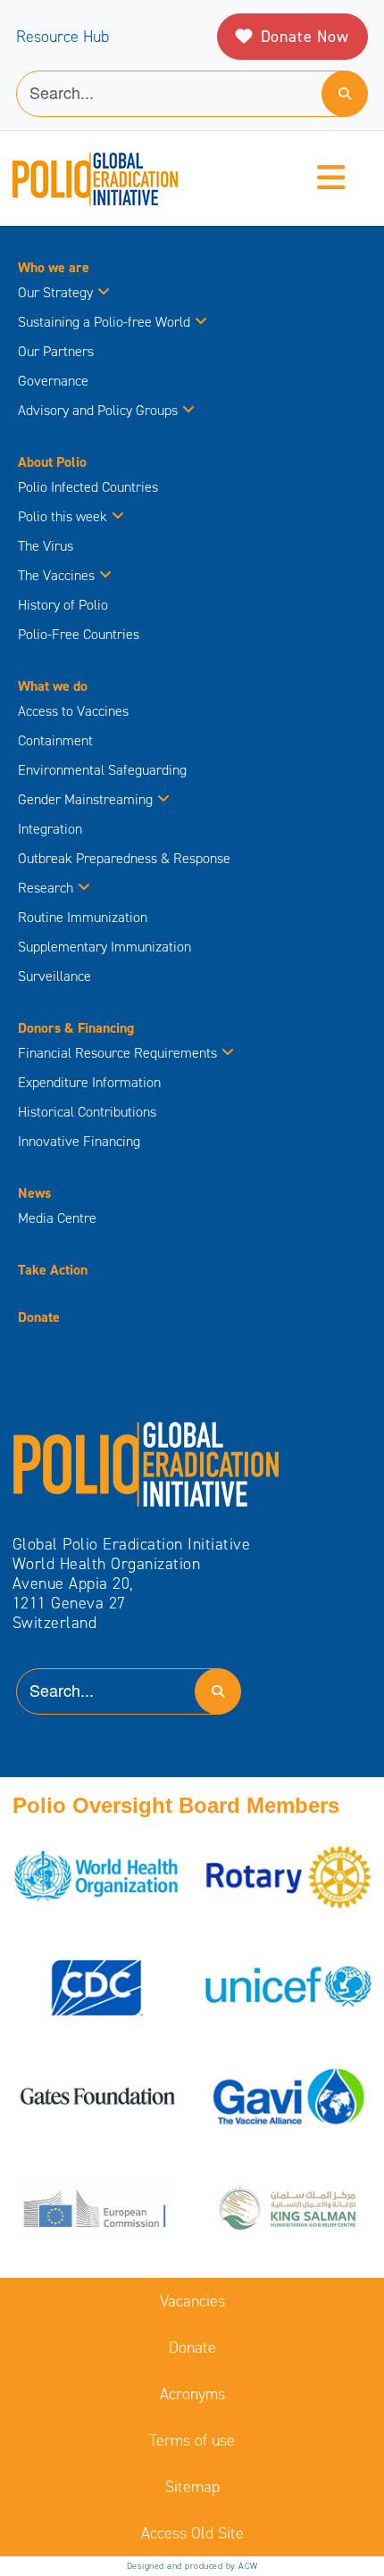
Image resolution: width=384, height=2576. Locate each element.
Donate (39, 1317)
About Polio (52, 462)
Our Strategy (55, 292)
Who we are (54, 267)
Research (46, 888)
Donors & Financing (76, 1028)
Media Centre (57, 1218)
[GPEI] (146, 1463)
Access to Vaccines (75, 711)
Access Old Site (192, 2533)
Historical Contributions (87, 1112)
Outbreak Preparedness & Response (124, 858)
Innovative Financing (79, 1141)
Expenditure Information (89, 1082)
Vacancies (192, 2301)
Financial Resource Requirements (117, 1053)
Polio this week (63, 516)
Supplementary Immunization (104, 947)
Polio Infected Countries (88, 487)
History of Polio (63, 605)
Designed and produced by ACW (192, 2566)
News (34, 1193)
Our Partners (56, 351)
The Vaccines (56, 575)
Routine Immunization (83, 917)
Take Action (53, 1270)
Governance (53, 381)
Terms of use (192, 2440)
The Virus (46, 546)
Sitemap (192, 2487)
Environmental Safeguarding (102, 770)
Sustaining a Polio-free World (104, 322)
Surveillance (54, 976)
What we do (53, 686)
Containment (55, 740)
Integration (50, 829)
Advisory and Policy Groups (98, 410)
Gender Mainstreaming (85, 799)
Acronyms (192, 2394)
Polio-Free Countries (79, 634)
